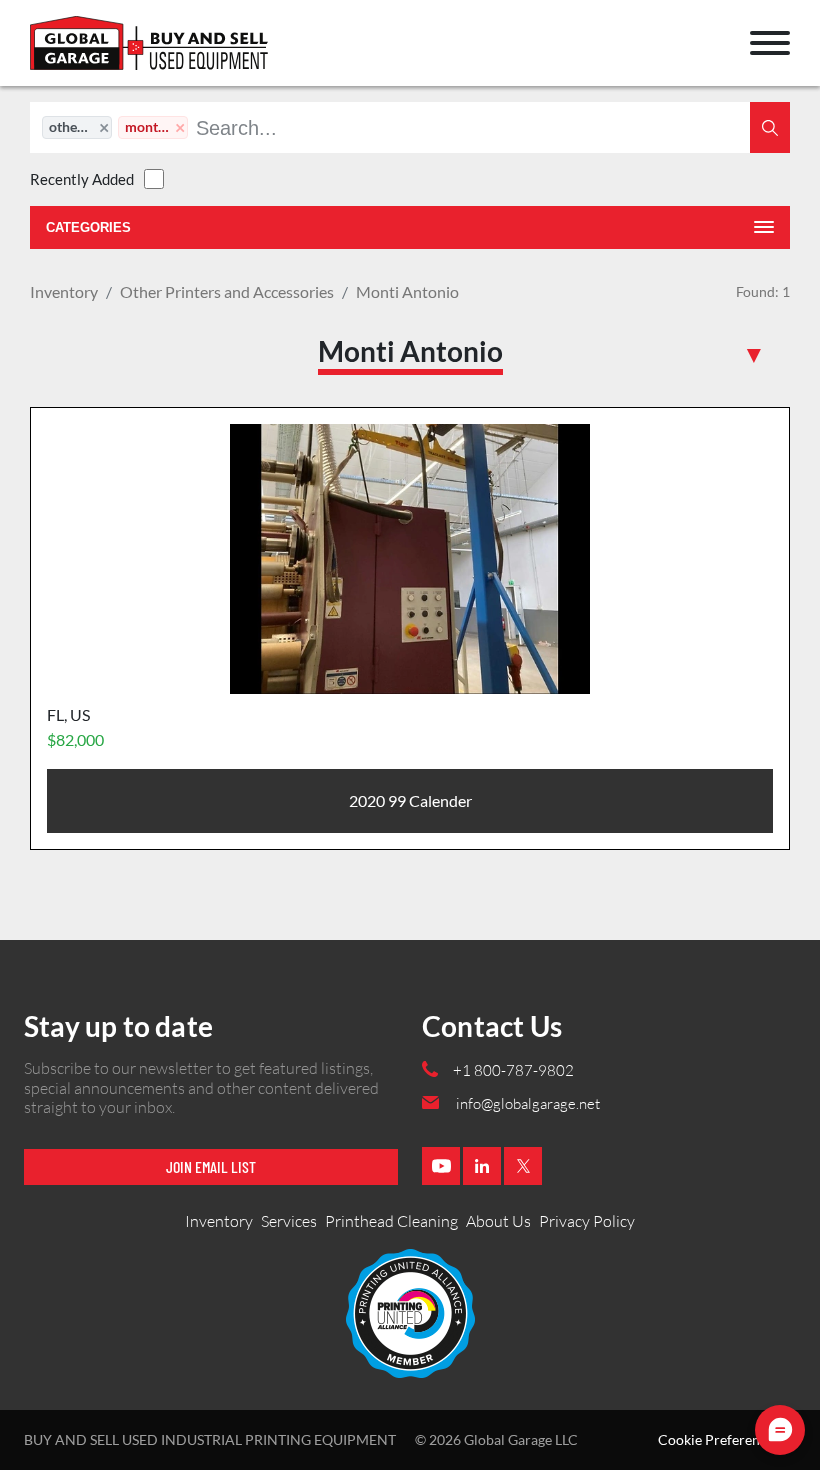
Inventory (64, 291)
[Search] (770, 127)
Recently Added (82, 179)
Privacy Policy (587, 1221)
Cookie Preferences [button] (719, 1440)
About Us (498, 1221)
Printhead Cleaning (391, 1221)
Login (55, 52)
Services (289, 1221)
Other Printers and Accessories (227, 291)
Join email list (211, 1166)
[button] (770, 43)
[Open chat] (780, 1430)
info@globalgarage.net (528, 1103)
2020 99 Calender (410, 800)
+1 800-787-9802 (513, 1070)
